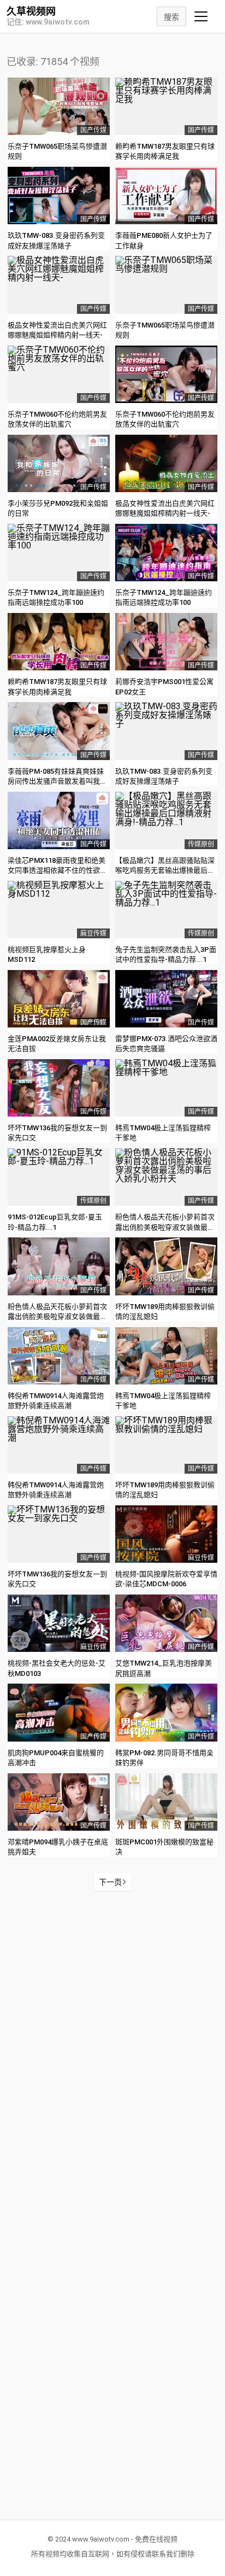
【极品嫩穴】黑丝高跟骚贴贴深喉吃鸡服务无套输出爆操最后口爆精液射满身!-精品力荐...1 (165, 870)
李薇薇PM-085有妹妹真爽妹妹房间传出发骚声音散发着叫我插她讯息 (57, 781)
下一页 (110, 1882)
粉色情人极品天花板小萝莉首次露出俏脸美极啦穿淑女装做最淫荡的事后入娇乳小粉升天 (165, 1227)
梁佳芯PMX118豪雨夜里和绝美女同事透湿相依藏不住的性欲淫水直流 (57, 870)
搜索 (171, 17)
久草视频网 (31, 11)
